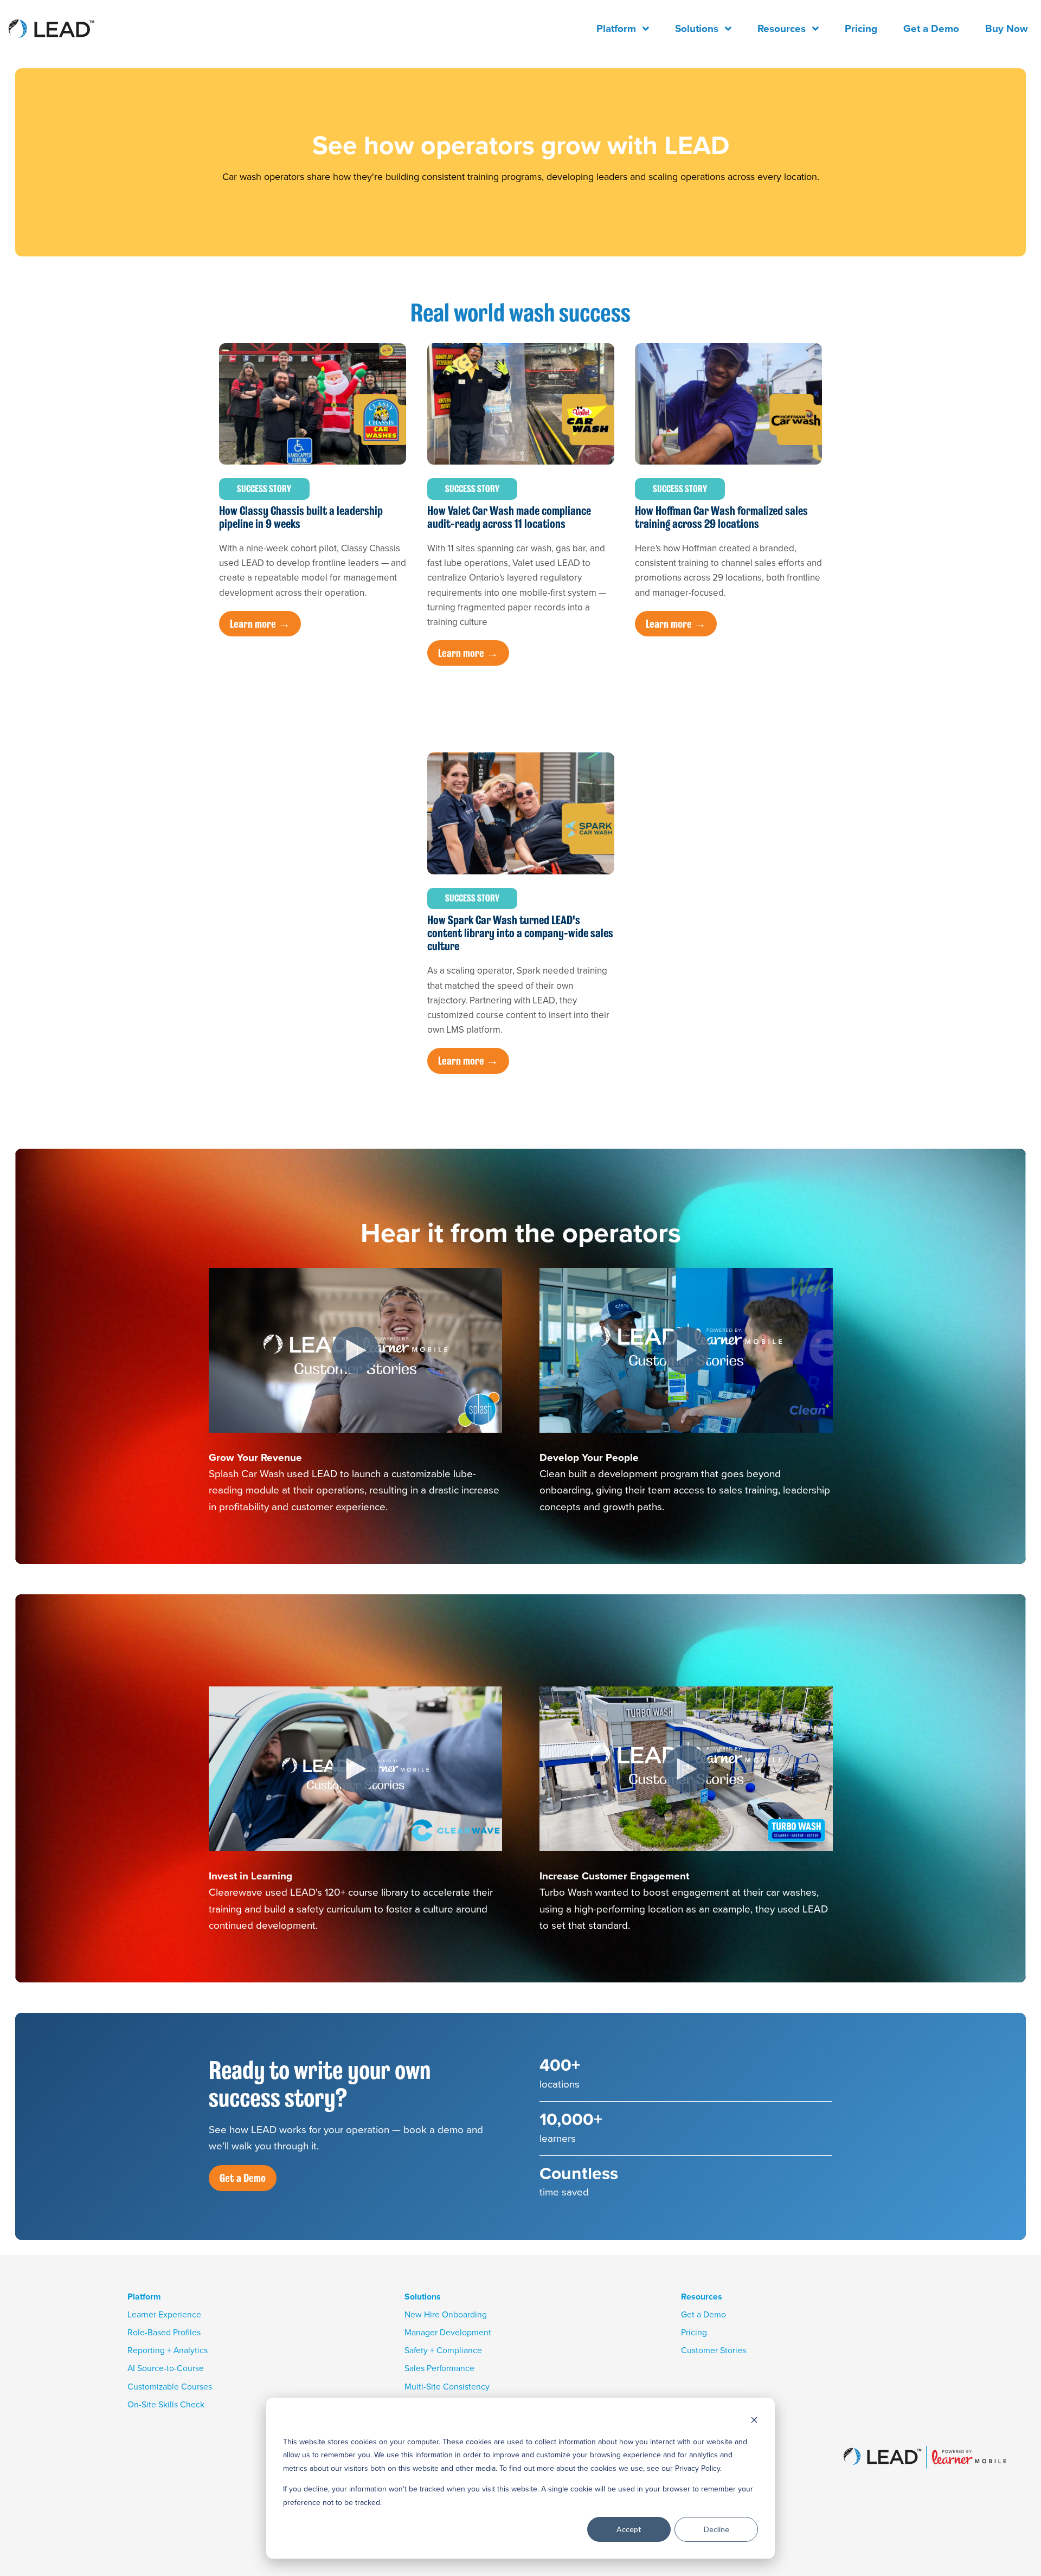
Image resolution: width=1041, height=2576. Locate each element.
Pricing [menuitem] (861, 28)
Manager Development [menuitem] (448, 2332)
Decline (717, 2529)
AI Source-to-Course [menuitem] (166, 2368)
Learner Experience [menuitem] (164, 2314)
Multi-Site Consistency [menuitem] (447, 2387)
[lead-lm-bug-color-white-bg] (75, 28)
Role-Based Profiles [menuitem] (164, 2332)
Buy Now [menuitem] (1007, 28)
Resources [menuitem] (782, 28)
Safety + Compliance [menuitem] (443, 2350)
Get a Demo (243, 2178)
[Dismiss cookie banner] (754, 2421)
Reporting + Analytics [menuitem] (168, 2350)
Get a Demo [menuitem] (931, 28)
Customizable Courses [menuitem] (170, 2387)
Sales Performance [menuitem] (439, 2368)
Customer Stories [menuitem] (714, 2350)
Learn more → (260, 624)
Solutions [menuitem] (697, 28)
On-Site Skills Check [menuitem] (166, 2404)
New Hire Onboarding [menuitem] (446, 2314)
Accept (629, 2529)
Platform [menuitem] (616, 28)
